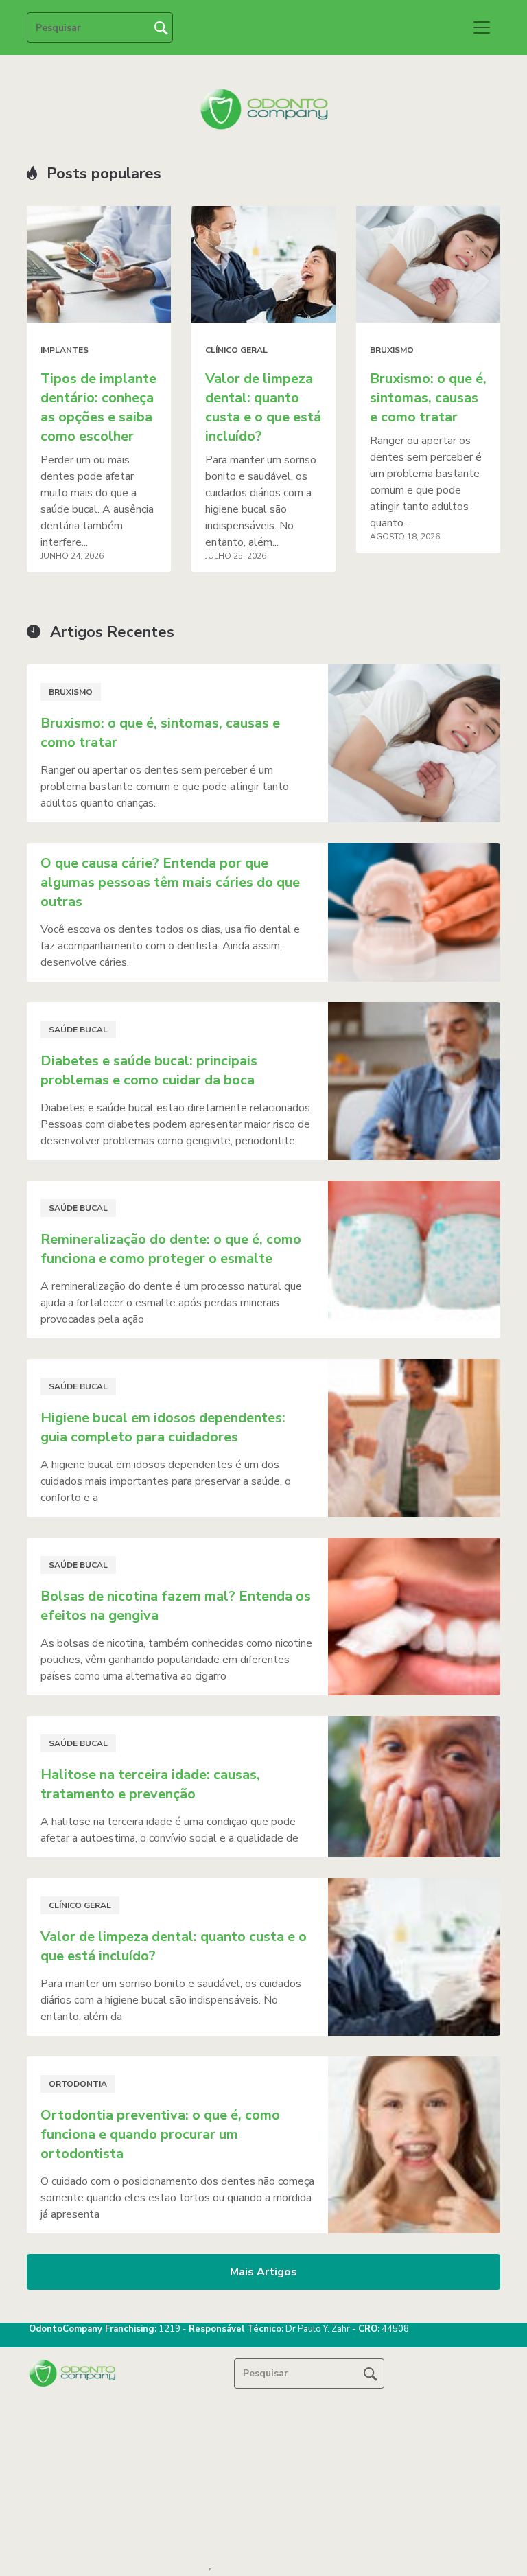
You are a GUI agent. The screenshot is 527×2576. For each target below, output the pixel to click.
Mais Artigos (263, 2272)
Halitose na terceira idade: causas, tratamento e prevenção (150, 1784)
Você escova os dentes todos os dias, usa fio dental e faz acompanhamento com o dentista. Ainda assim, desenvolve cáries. (170, 946)
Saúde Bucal (78, 1030)
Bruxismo (392, 350)
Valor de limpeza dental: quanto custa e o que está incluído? (263, 407)
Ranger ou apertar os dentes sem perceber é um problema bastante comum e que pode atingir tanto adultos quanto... (426, 482)
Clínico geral (236, 350)
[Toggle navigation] (482, 27)
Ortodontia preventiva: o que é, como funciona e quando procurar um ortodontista (160, 2134)
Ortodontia (78, 2084)
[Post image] (99, 264)
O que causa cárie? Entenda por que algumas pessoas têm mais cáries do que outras (170, 882)
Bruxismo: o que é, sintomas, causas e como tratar (428, 398)
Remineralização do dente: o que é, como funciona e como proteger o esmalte (171, 1249)
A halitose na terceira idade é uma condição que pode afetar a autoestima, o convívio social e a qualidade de (169, 1830)
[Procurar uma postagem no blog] (371, 2374)
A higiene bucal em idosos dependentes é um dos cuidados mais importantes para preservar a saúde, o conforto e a (166, 1481)
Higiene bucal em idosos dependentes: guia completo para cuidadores (163, 1427)
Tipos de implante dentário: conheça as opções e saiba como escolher (98, 407)
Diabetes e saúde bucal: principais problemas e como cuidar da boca (149, 1070)
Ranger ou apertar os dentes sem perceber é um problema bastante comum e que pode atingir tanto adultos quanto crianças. (165, 787)
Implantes (65, 350)
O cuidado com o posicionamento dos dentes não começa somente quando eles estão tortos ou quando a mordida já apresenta (177, 2198)
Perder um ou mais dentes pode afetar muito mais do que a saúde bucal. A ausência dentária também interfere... (97, 501)
